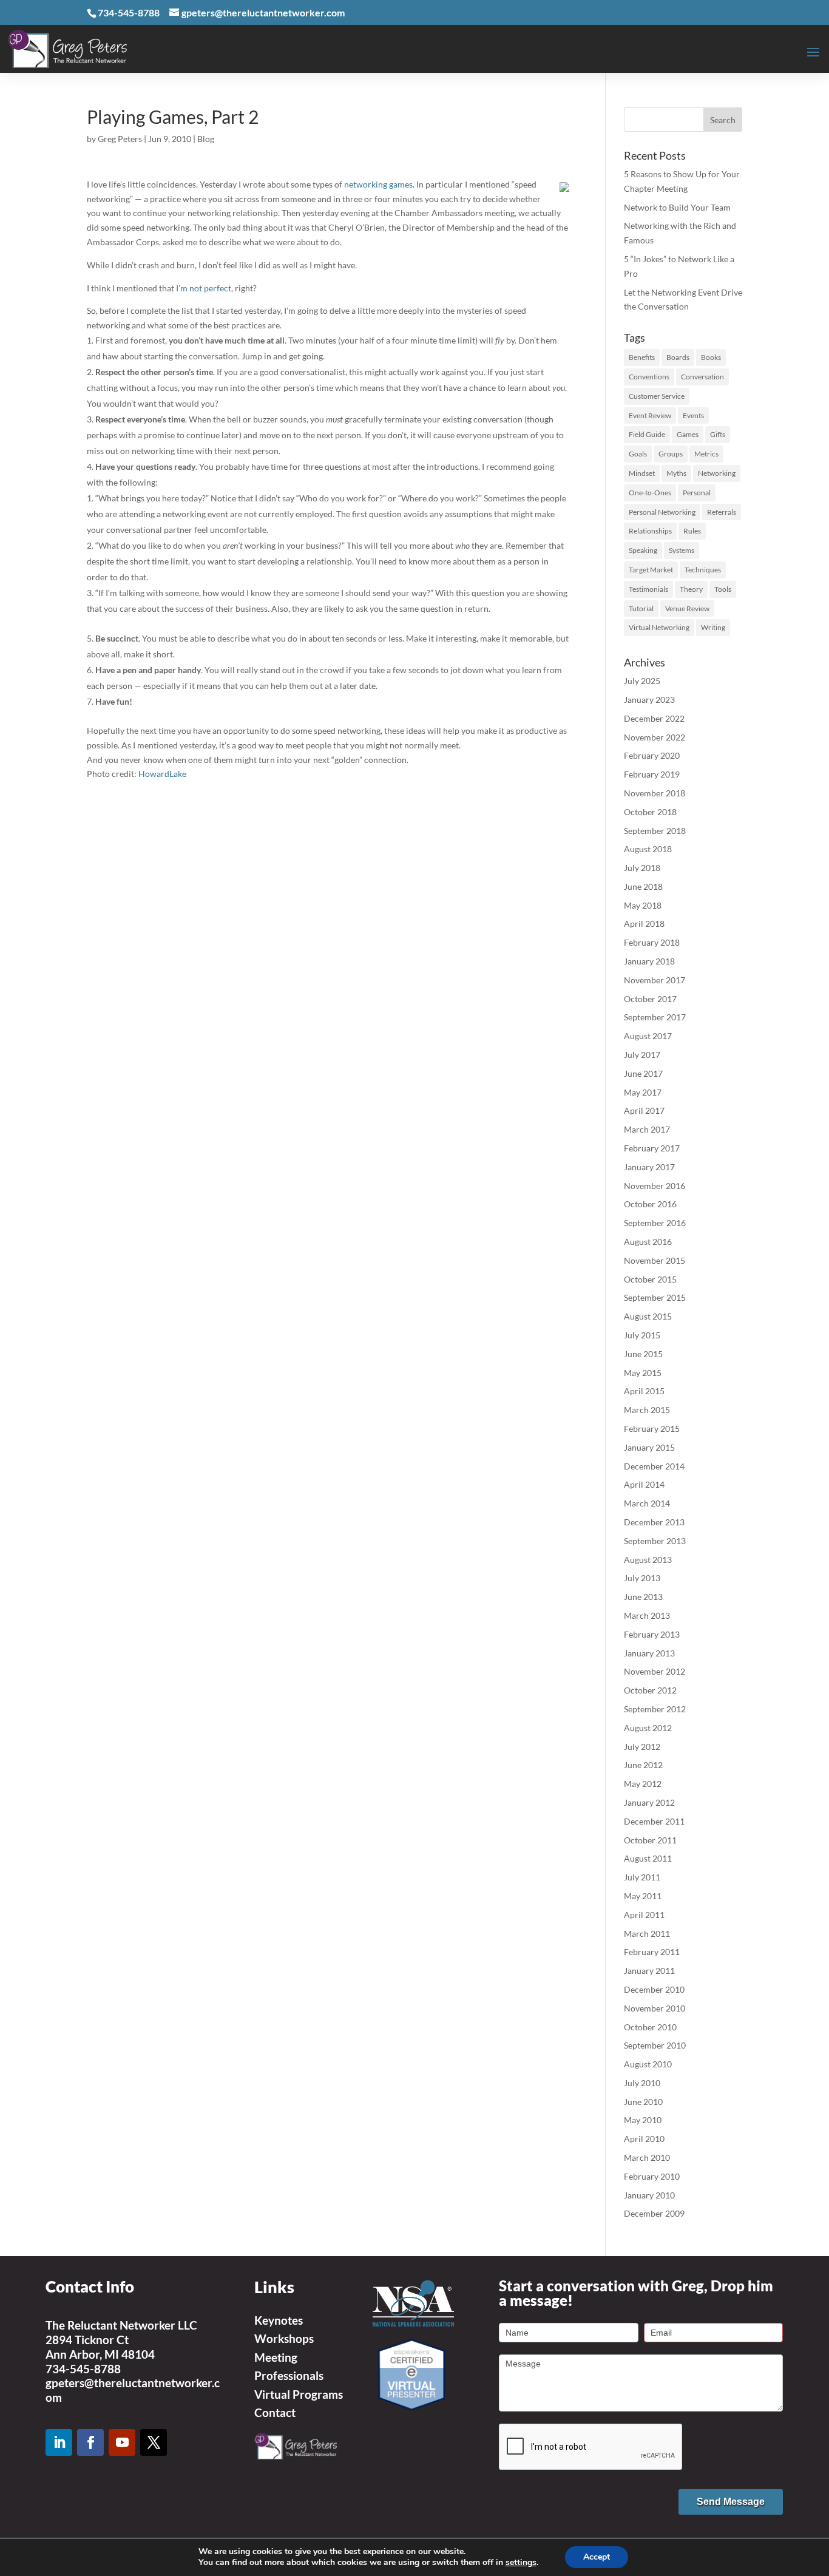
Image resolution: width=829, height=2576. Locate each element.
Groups (671, 454)
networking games (378, 184)
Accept (597, 2557)
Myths (676, 473)
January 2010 (649, 2195)
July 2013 (642, 1578)
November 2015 (655, 1260)
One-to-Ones (650, 493)
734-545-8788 (83, 2369)
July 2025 (642, 681)
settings (521, 2563)
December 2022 (654, 718)
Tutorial (641, 608)
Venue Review (687, 608)
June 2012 (643, 1765)
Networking (717, 473)
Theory (691, 589)
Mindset (642, 473)
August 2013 (648, 1560)
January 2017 (649, 1167)
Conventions (649, 377)
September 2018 (655, 831)
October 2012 (650, 1690)
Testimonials (648, 589)
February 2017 (652, 1148)
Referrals (722, 512)
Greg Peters (120, 139)
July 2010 (642, 2083)
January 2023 (649, 700)
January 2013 (649, 1653)
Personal (697, 493)
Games (688, 434)
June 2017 (643, 1073)
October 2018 (650, 812)
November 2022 (655, 737)
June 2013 (643, 1597)
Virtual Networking (659, 627)
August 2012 (648, 1728)
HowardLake (162, 774)
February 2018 (652, 942)
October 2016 (650, 1204)
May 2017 (643, 1092)
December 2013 (654, 1522)
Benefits (642, 357)
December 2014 (654, 1466)
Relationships (650, 531)
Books (711, 357)
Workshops (284, 2338)
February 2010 (652, 2176)
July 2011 (642, 1877)
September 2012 (655, 1709)
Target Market (651, 570)
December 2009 (654, 2213)
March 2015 (647, 1410)
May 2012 (643, 1784)
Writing (713, 627)
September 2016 (655, 1223)
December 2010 (654, 1989)
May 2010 (643, 2120)
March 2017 (647, 1129)
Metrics (706, 454)
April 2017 (644, 1110)
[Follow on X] (154, 2442)
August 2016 (648, 1242)
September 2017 (655, 1017)
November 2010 (655, 2008)
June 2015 (643, 1354)
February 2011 (652, 1952)
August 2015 (648, 1316)
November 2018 (655, 793)
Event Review (650, 415)
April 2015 (644, 1391)
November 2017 (655, 980)
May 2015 (643, 1373)
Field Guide (647, 434)
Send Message (731, 2502)
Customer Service (657, 396)
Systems (682, 550)
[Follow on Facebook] (90, 2442)
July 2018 (642, 868)
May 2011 (643, 1896)
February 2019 (652, 774)
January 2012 (649, 1802)
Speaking (643, 550)
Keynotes (279, 2320)
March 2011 (647, 1934)
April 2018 (644, 924)
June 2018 (643, 886)
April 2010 (644, 2139)
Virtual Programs (299, 2394)
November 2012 (655, 1671)
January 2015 (649, 1447)
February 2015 (652, 1429)
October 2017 (650, 999)
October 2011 (650, 1840)
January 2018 (649, 961)
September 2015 (655, 1297)
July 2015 (642, 1335)
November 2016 (655, 1186)
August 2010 (648, 2064)
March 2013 (647, 1615)
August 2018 (648, 849)
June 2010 (643, 2102)
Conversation (702, 377)
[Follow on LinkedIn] (59, 2442)
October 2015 (650, 1279)
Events (693, 415)
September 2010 (655, 2045)
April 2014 (644, 1484)
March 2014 (647, 1503)
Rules (692, 531)
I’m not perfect (204, 288)
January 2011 (649, 1971)
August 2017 (648, 1036)
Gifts (718, 434)
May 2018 (643, 905)
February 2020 (652, 755)
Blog (206, 139)
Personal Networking (662, 512)
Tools (723, 589)
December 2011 (654, 1821)
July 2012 (642, 1747)
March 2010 (647, 2157)
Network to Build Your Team (677, 207)
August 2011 (648, 1858)
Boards (678, 357)
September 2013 (655, 1541)
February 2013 (652, 1634)
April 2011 (644, 1915)
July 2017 (642, 1055)
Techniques (703, 570)
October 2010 (650, 2027)
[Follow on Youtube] (122, 2442)
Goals (638, 454)
